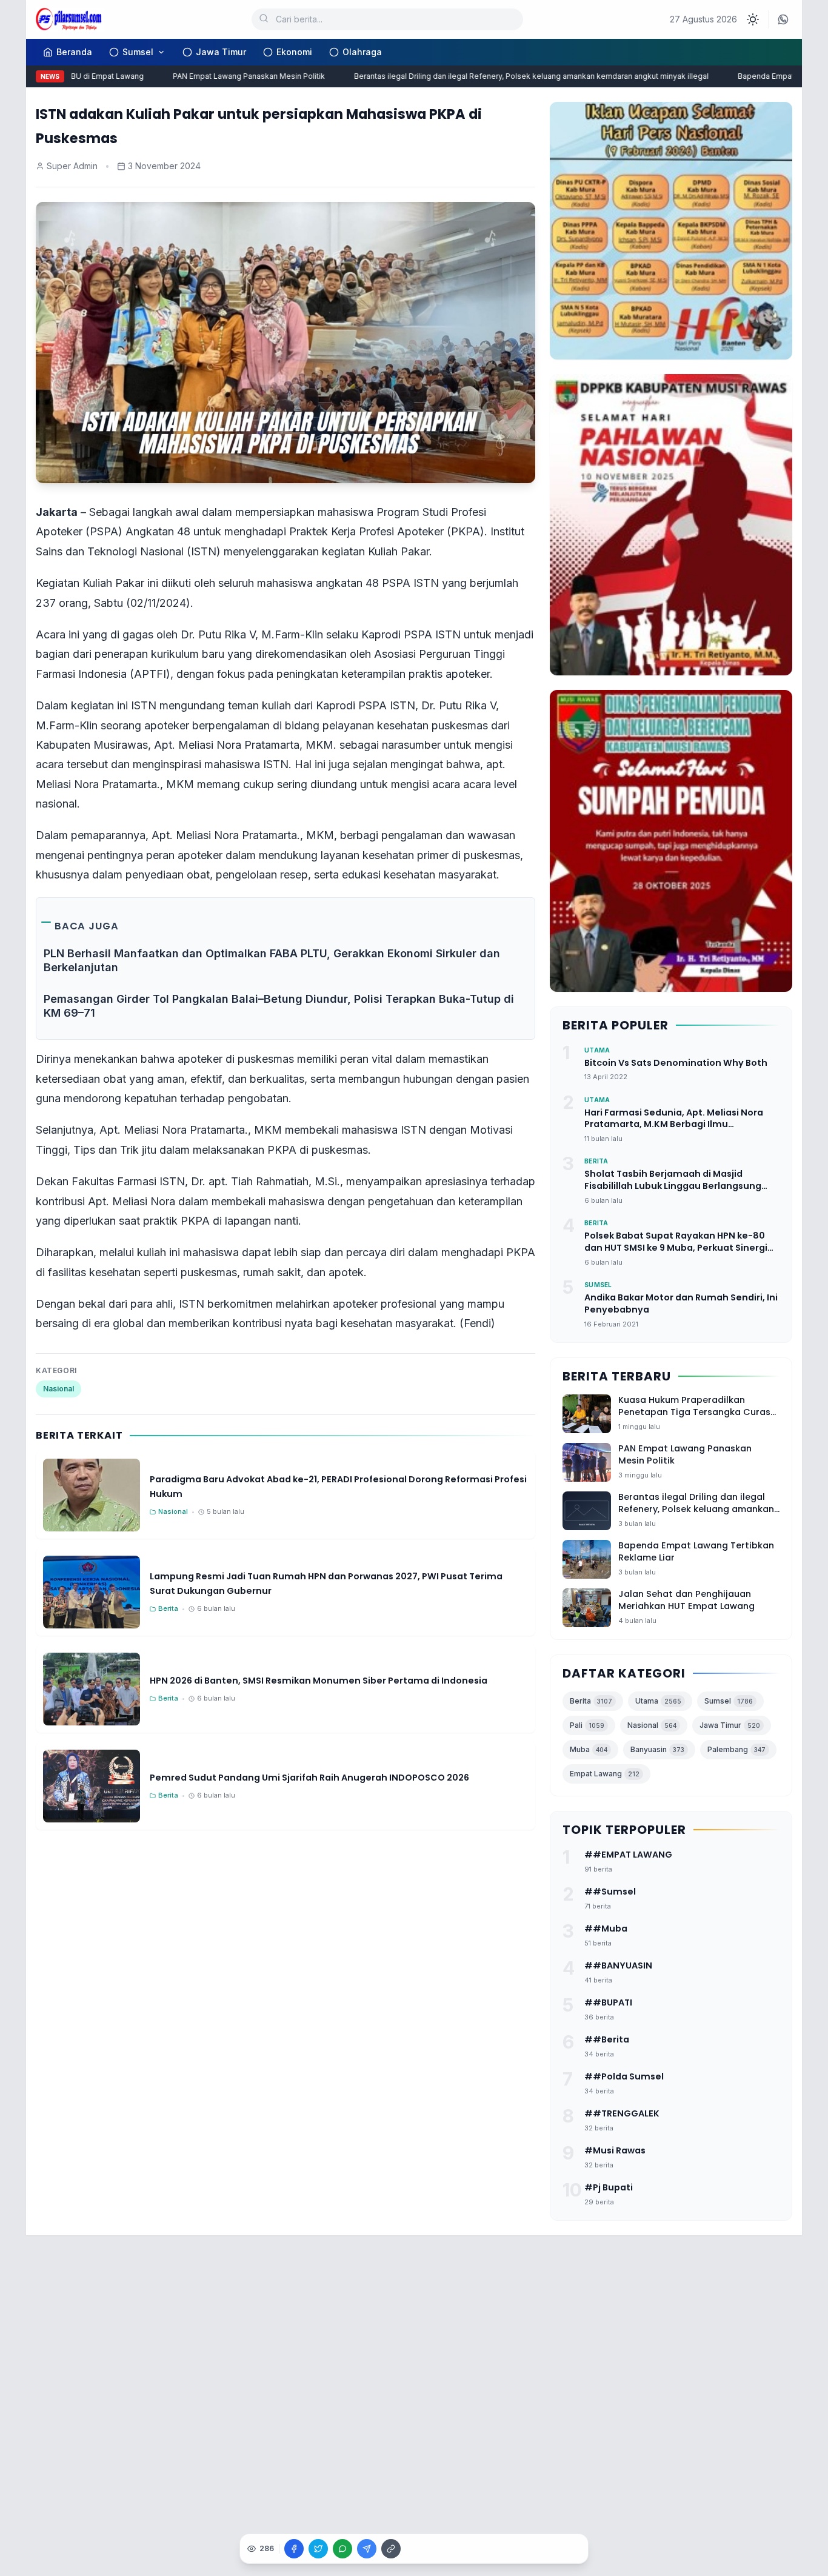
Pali (587, 1725)
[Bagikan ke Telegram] (367, 2549)
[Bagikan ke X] (318, 2549)
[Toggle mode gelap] (753, 19)
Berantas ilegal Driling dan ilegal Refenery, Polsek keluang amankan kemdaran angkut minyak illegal (502, 76)
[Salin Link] (391, 2549)
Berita (591, 1701)
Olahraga (362, 52)
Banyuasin (657, 1749)
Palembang (736, 1749)
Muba (589, 1749)
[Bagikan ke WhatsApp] (342, 2549)
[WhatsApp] (783, 19)
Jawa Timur (221, 52)
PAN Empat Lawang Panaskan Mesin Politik (219, 76)
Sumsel (138, 52)
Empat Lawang (605, 1774)
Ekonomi (294, 52)
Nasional (58, 1389)
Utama (658, 1701)
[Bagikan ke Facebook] (294, 2549)
